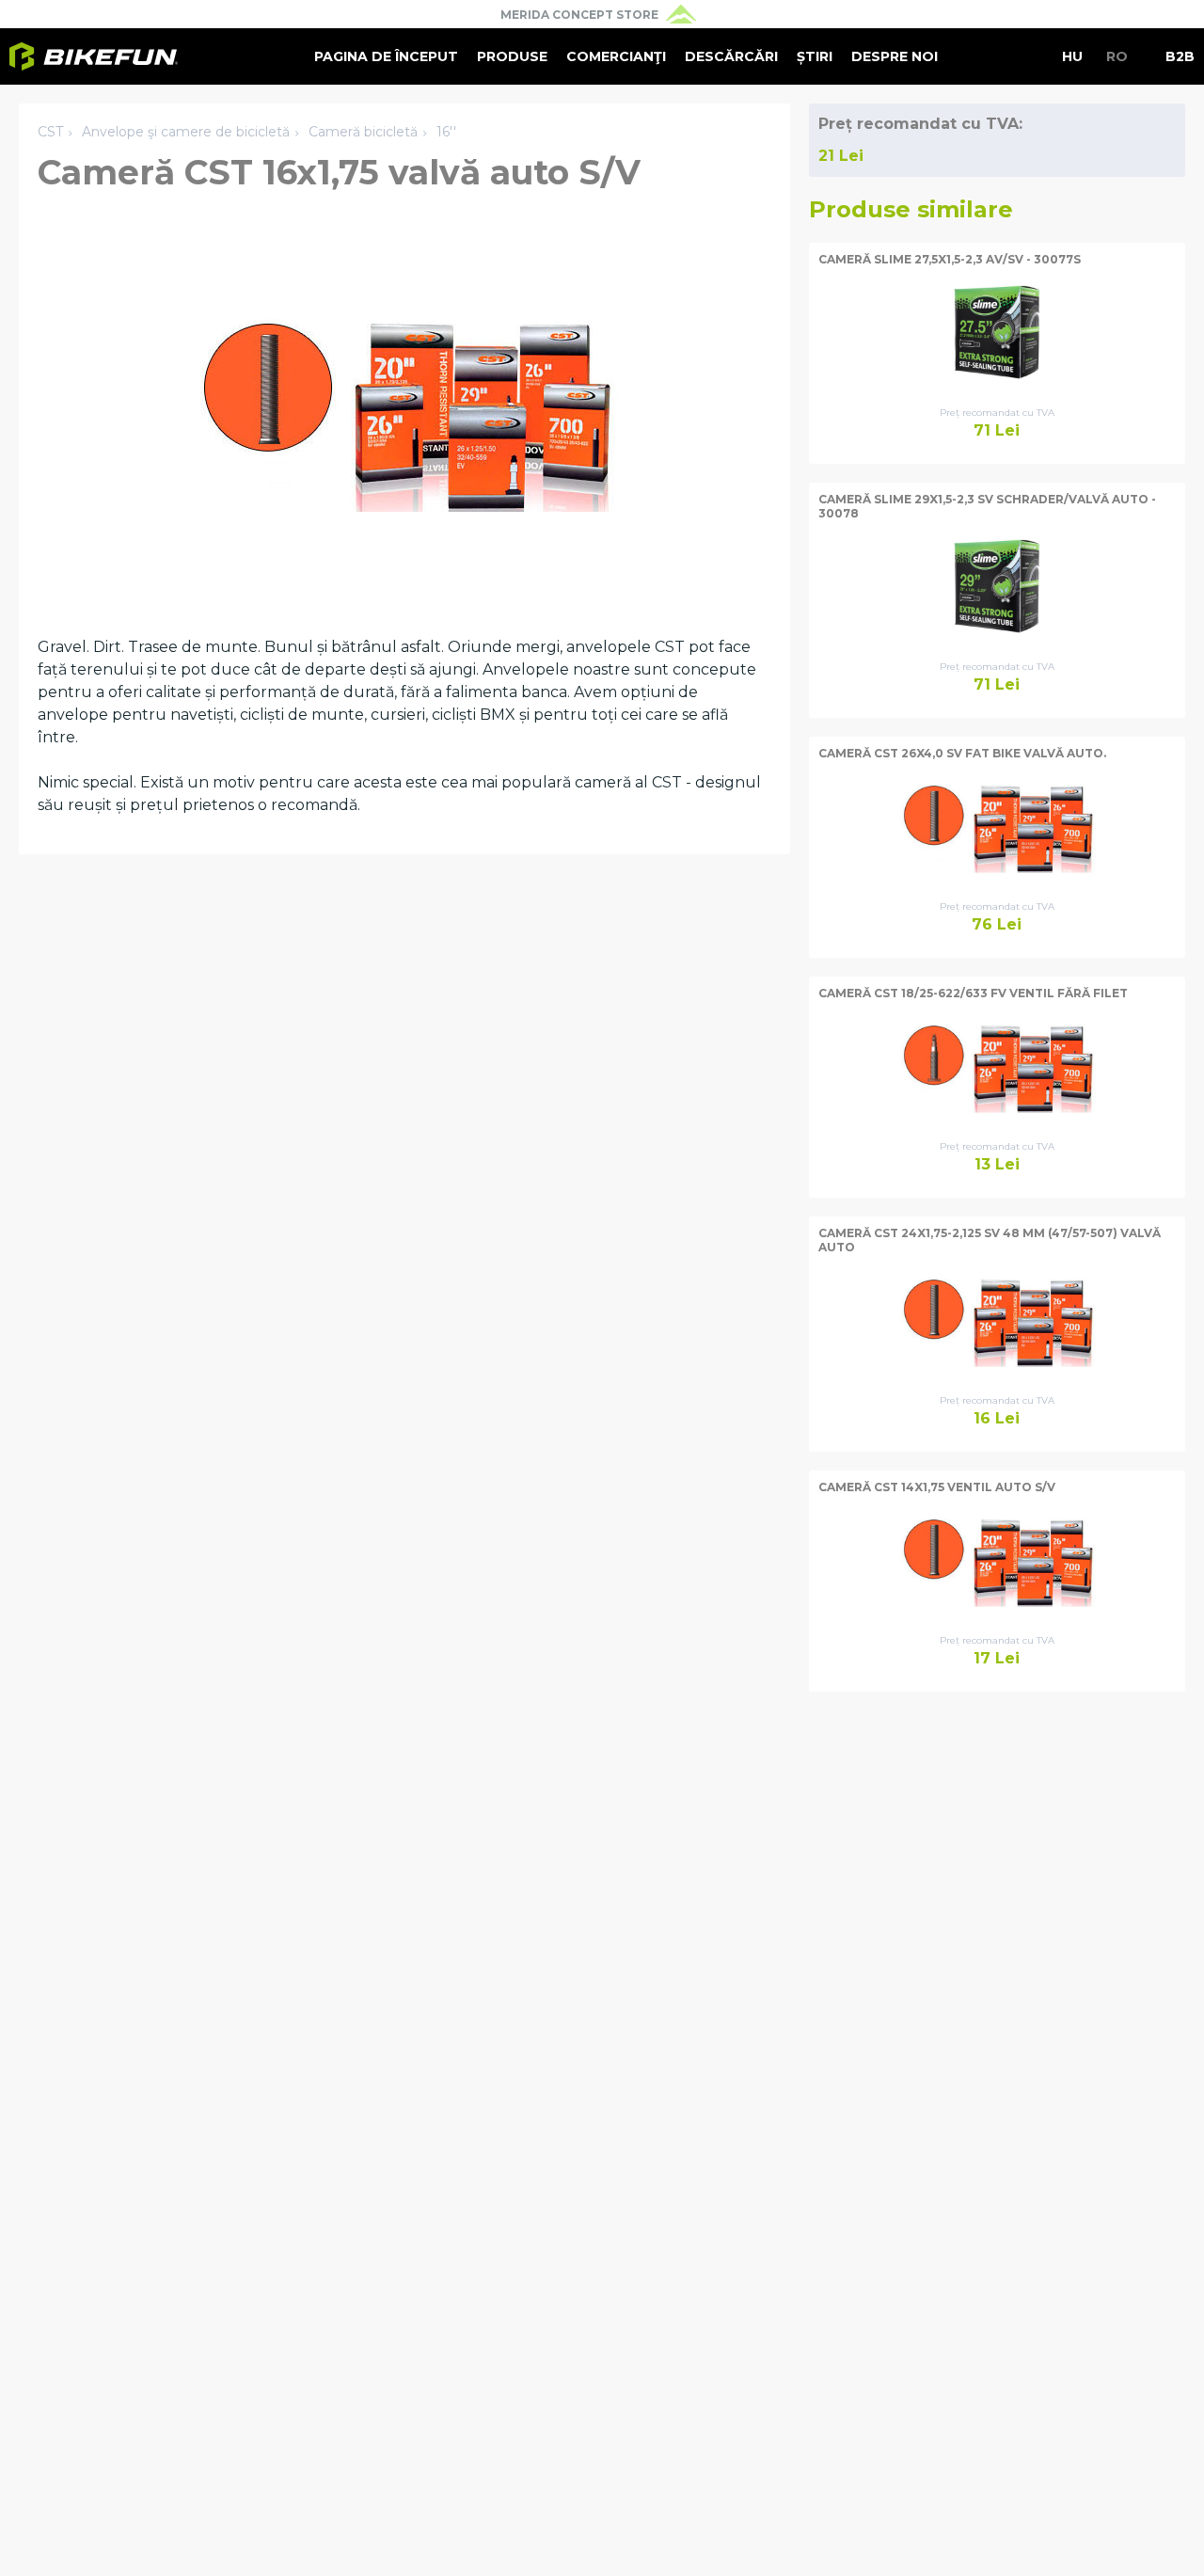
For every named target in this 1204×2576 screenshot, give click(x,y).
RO (1117, 56)
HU (1072, 56)
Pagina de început (386, 56)
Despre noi (895, 56)
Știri (815, 56)
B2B (1180, 56)
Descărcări (731, 56)
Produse (512, 56)
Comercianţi (616, 56)
